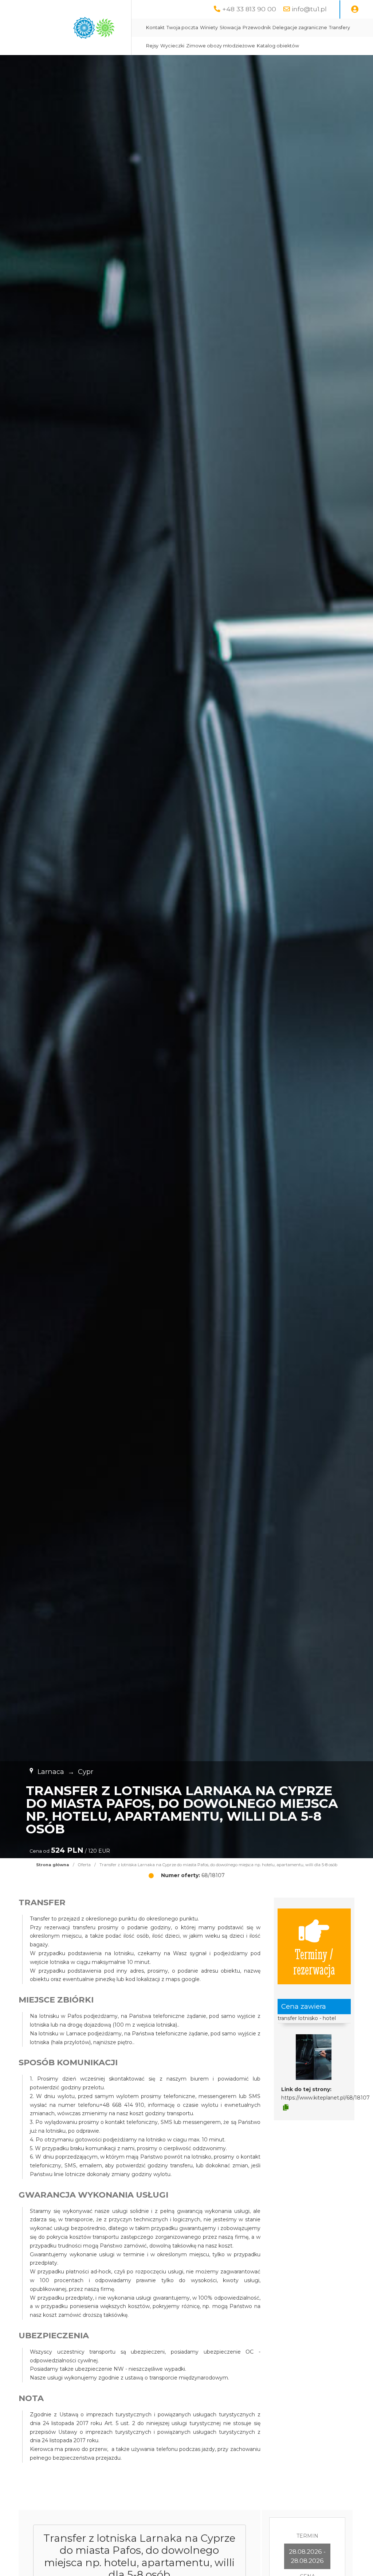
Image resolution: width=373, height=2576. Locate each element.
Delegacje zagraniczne (300, 28)
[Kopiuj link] (286, 2108)
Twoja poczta (182, 28)
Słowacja (230, 28)
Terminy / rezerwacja (314, 1961)
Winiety (209, 28)
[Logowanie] (355, 9)
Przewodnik (257, 28)
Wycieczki (172, 46)
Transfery (339, 28)
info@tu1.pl (309, 9)
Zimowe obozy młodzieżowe (221, 46)
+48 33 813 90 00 (249, 9)
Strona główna (53, 1865)
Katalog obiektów (278, 46)
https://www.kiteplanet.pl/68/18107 (325, 2098)
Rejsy (152, 46)
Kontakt (155, 28)
